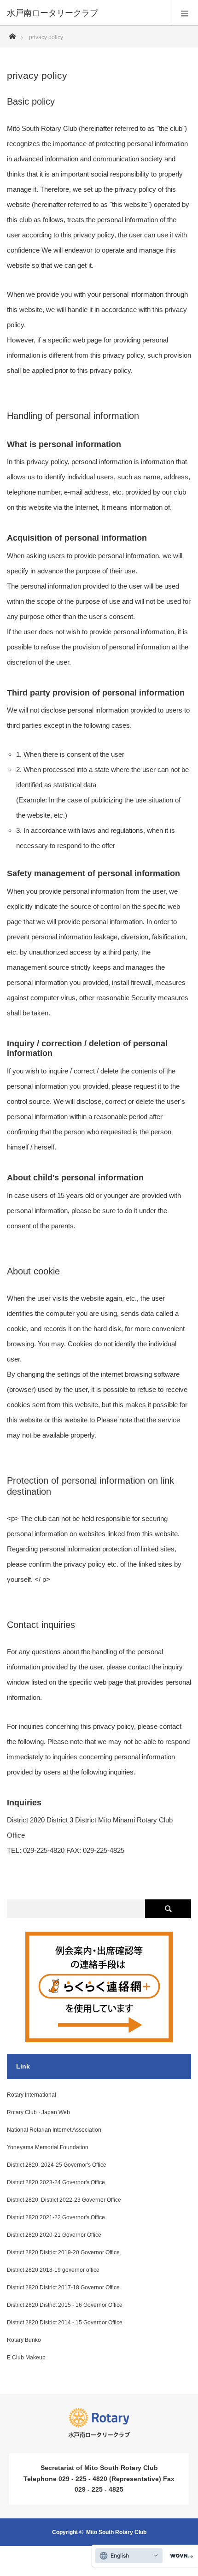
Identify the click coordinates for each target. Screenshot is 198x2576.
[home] (12, 34)
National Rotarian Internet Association (54, 2130)
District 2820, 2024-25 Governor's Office (57, 2165)
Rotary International (32, 2095)
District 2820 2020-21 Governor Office (54, 2235)
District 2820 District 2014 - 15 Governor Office (65, 2323)
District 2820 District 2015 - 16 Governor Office (65, 2305)
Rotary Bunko (24, 2340)
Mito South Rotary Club (116, 2532)
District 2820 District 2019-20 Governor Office (63, 2252)
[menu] (185, 13)
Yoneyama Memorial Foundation (48, 2147)
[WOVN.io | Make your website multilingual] (180, 2556)
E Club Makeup (26, 2358)
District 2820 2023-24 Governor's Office (56, 2182)
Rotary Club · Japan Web (38, 2112)
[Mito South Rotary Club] (85, 13)
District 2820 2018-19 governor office (53, 2270)
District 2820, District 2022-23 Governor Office (64, 2200)
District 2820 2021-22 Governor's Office (56, 2217)
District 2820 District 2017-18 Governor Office (63, 2287)
